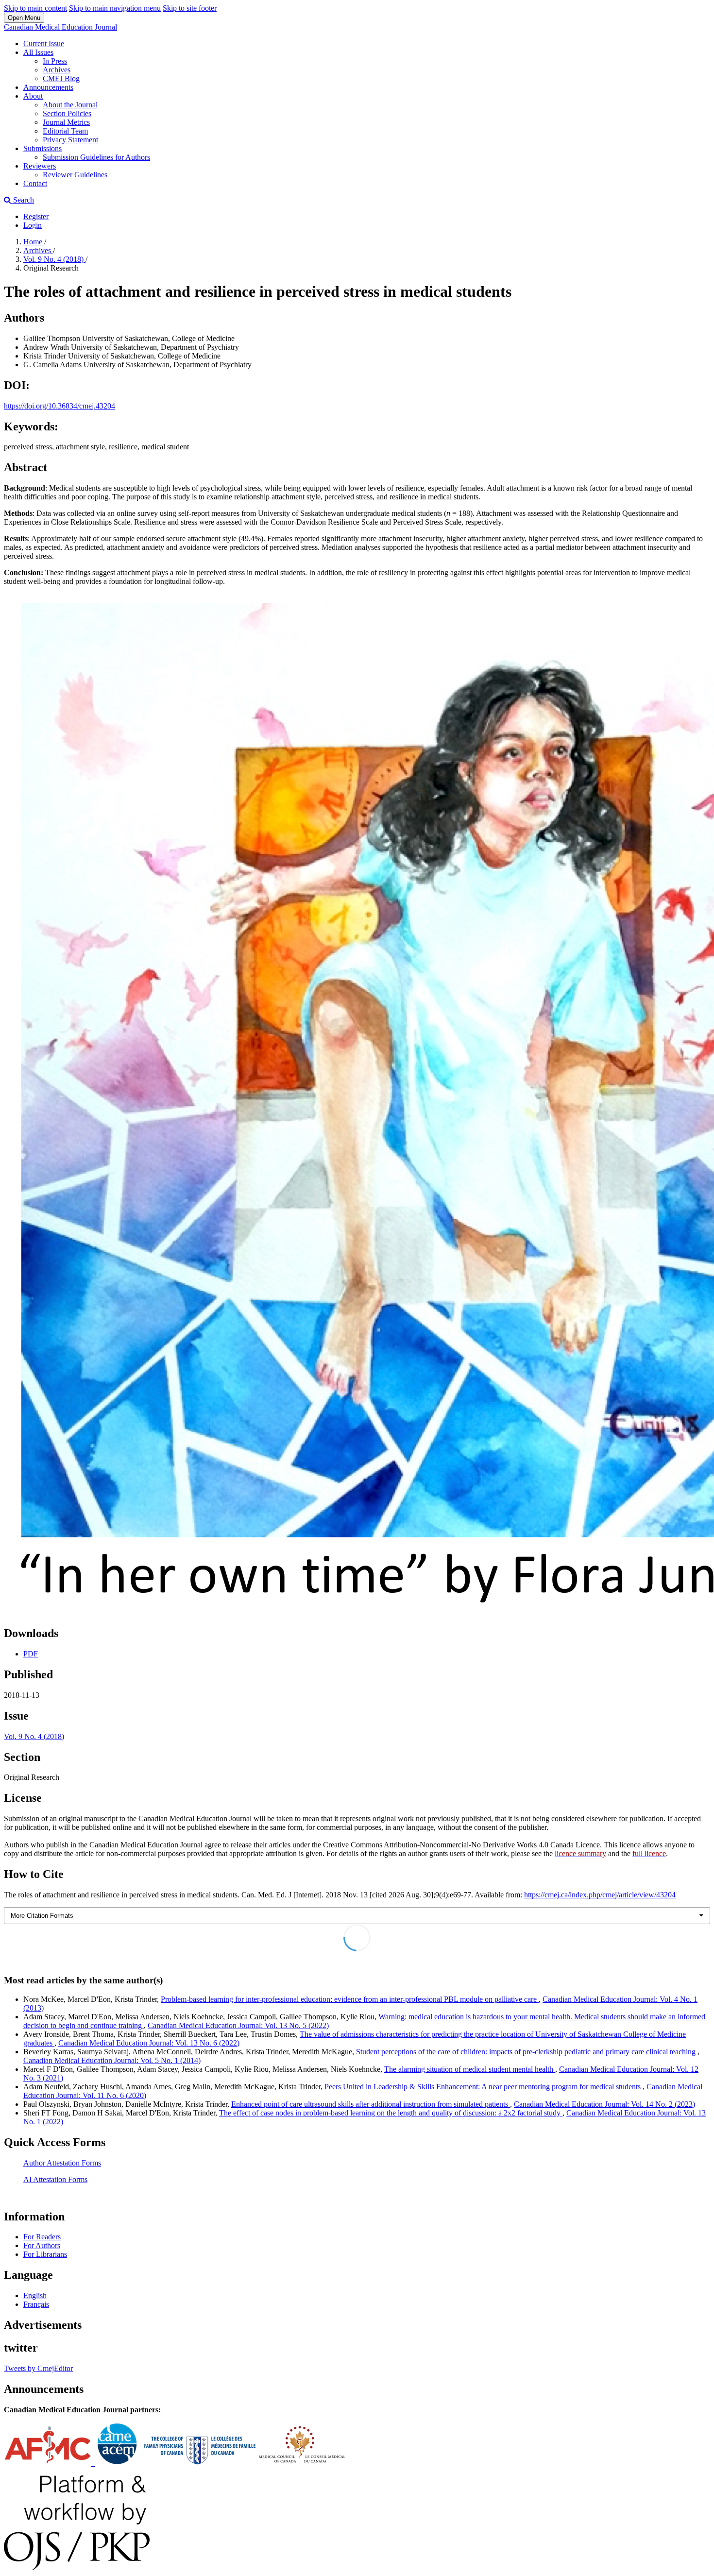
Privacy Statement (70, 140)
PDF (31, 1654)
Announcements (48, 87)
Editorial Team (65, 131)
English (35, 2295)
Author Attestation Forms (62, 2163)
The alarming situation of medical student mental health (470, 2069)
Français (36, 2304)
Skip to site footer (190, 8)
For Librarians (45, 2254)
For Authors (42, 2245)
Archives (57, 70)
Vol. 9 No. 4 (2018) (54, 259)
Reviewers (40, 166)
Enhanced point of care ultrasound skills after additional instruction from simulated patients (371, 2104)
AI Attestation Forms (55, 2179)
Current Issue (44, 43)
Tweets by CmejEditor (38, 2368)
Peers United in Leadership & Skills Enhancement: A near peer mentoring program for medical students (484, 2087)
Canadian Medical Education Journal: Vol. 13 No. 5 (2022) (238, 2025)
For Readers (42, 2237)
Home (34, 242)
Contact (35, 183)
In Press (55, 61)
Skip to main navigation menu (115, 8)
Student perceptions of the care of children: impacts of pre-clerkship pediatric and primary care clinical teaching (527, 2052)
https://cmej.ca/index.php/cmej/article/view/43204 (600, 1895)
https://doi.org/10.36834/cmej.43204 (59, 406)
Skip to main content (35, 8)
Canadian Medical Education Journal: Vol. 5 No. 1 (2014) (112, 2060)
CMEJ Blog (61, 78)
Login (33, 225)
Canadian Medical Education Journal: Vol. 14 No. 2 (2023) (604, 2104)
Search (23, 200)
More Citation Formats (42, 1916)
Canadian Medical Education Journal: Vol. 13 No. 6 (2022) (149, 2043)
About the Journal (70, 105)
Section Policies (67, 113)
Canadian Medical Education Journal (60, 27)
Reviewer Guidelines (75, 175)
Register (36, 216)
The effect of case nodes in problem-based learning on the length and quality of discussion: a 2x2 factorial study (391, 2113)
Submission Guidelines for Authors (96, 157)
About (33, 96)
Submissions (42, 148)
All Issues (38, 52)
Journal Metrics (66, 122)
